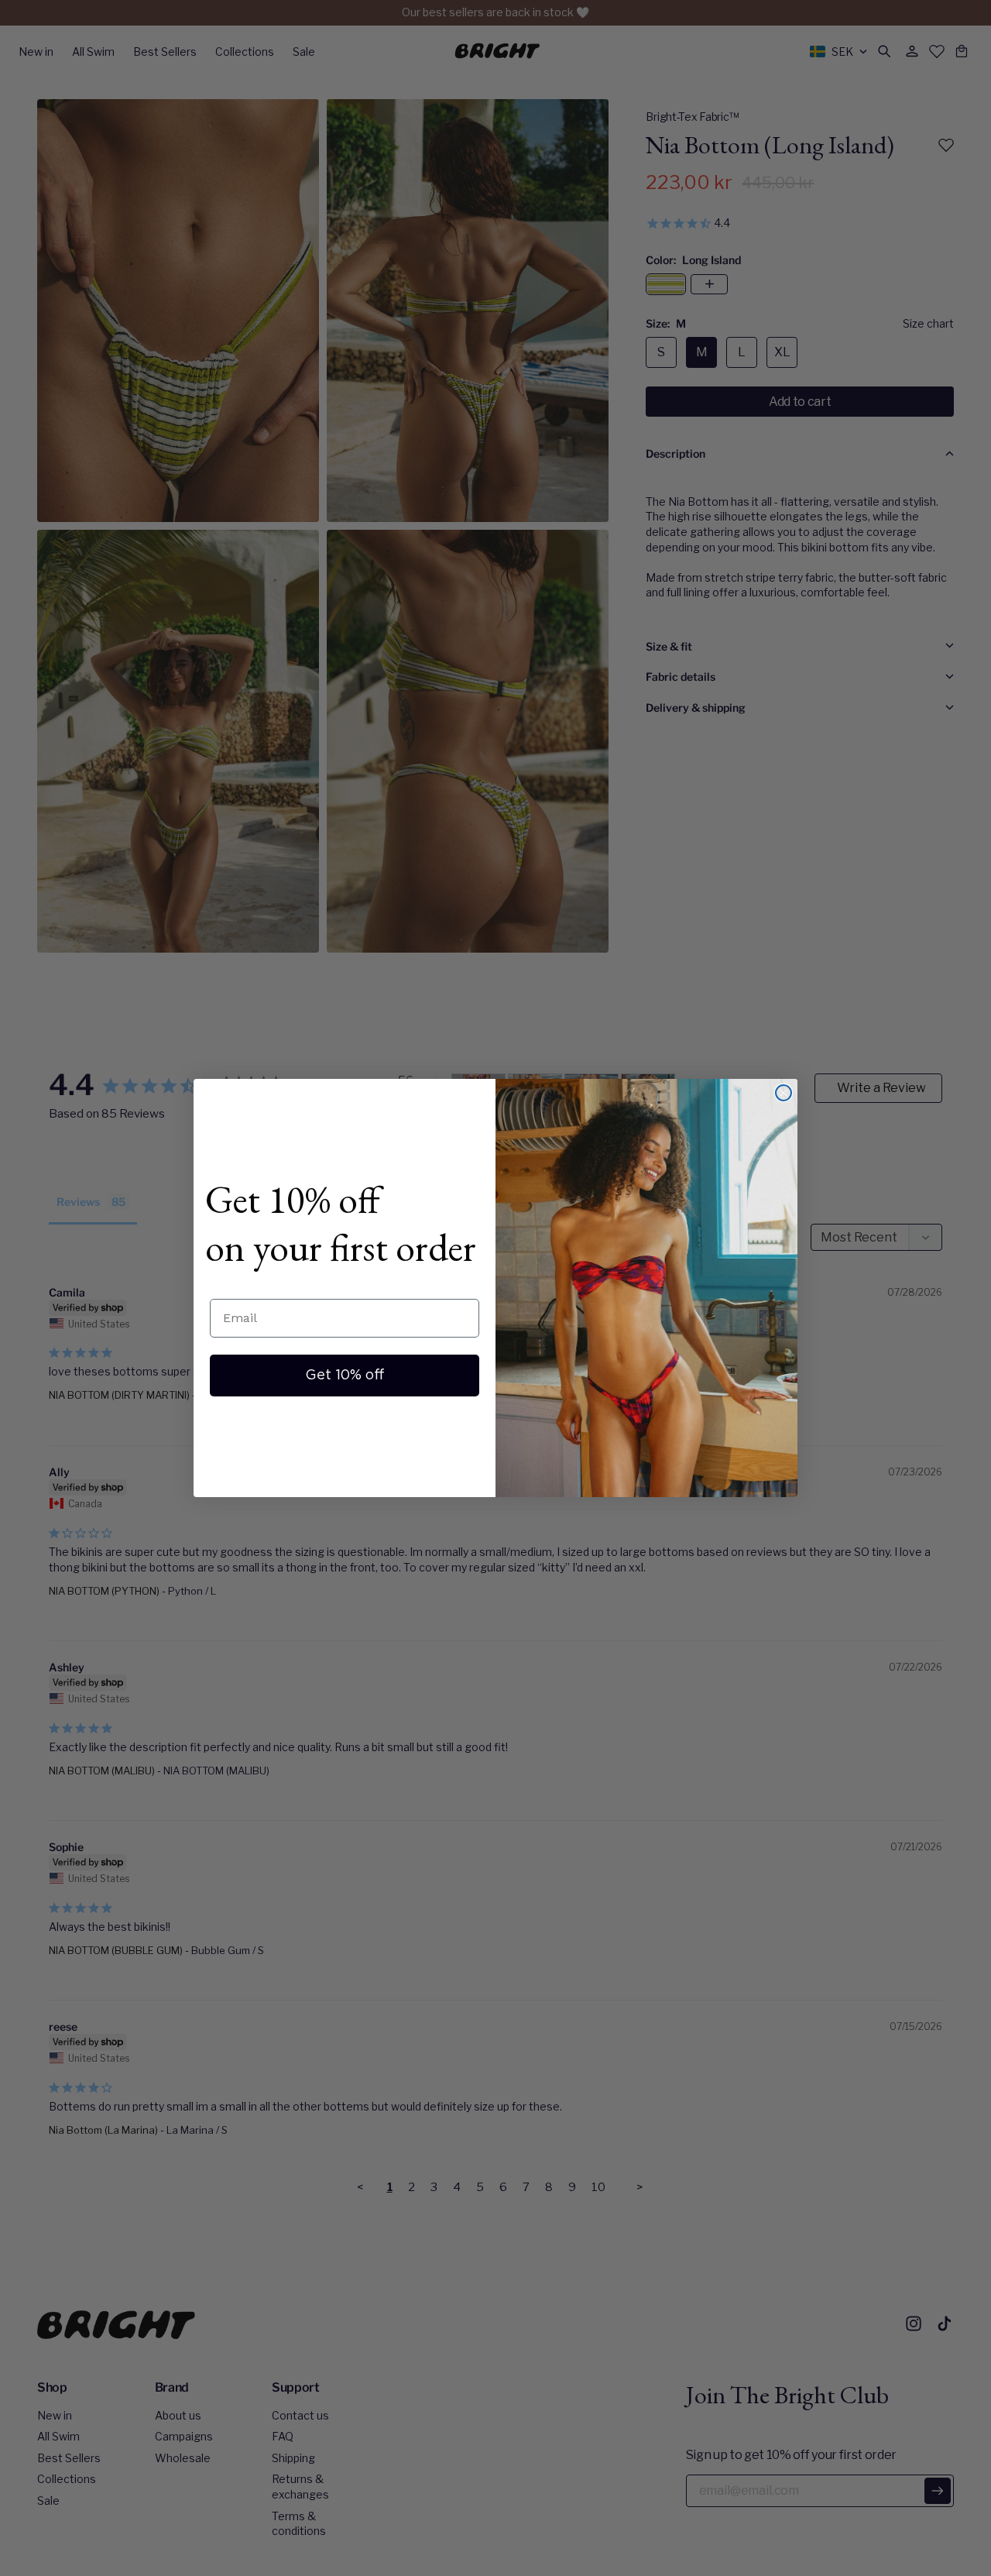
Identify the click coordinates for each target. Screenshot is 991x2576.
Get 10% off (345, 1376)
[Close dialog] (784, 1093)
